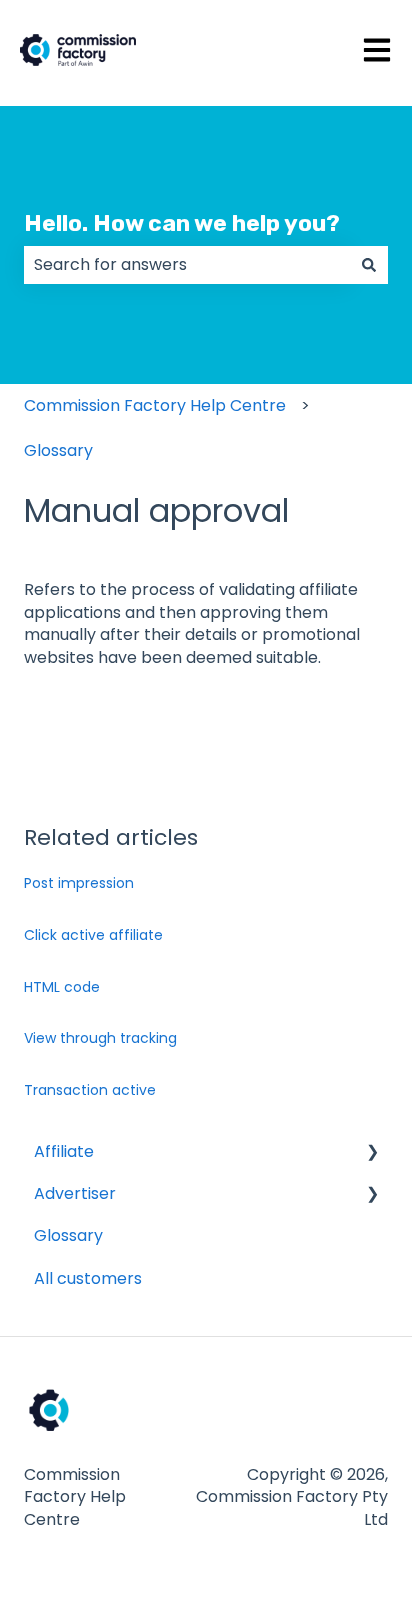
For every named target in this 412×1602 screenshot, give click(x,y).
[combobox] (187, 265)
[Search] (369, 265)
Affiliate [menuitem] (64, 1151)
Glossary (58, 450)
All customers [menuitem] (88, 1278)
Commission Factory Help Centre (155, 405)
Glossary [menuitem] (68, 1235)
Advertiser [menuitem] (75, 1193)
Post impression (79, 883)
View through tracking (100, 1038)
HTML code (62, 987)
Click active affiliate (93, 935)
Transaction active (90, 1090)
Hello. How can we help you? (182, 223)
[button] (372, 1153)
